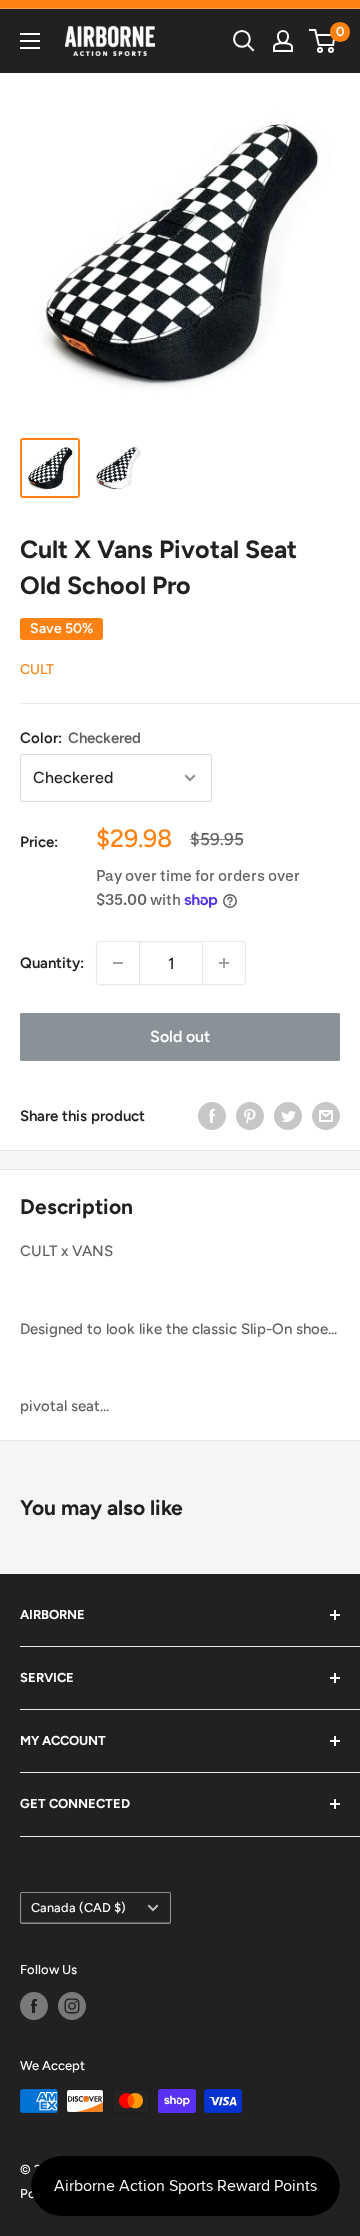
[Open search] (244, 41)
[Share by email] (326, 1115)
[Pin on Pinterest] (250, 1115)
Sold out (180, 1036)
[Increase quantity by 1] (224, 963)
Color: (80, 738)
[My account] (283, 41)
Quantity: (52, 963)
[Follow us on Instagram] (72, 2006)
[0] (323, 41)
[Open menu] (30, 41)
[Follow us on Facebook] (34, 2006)
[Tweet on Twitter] (288, 1115)
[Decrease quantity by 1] (118, 963)
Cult (37, 669)
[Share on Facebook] (212, 1115)
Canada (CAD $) (78, 1907)
